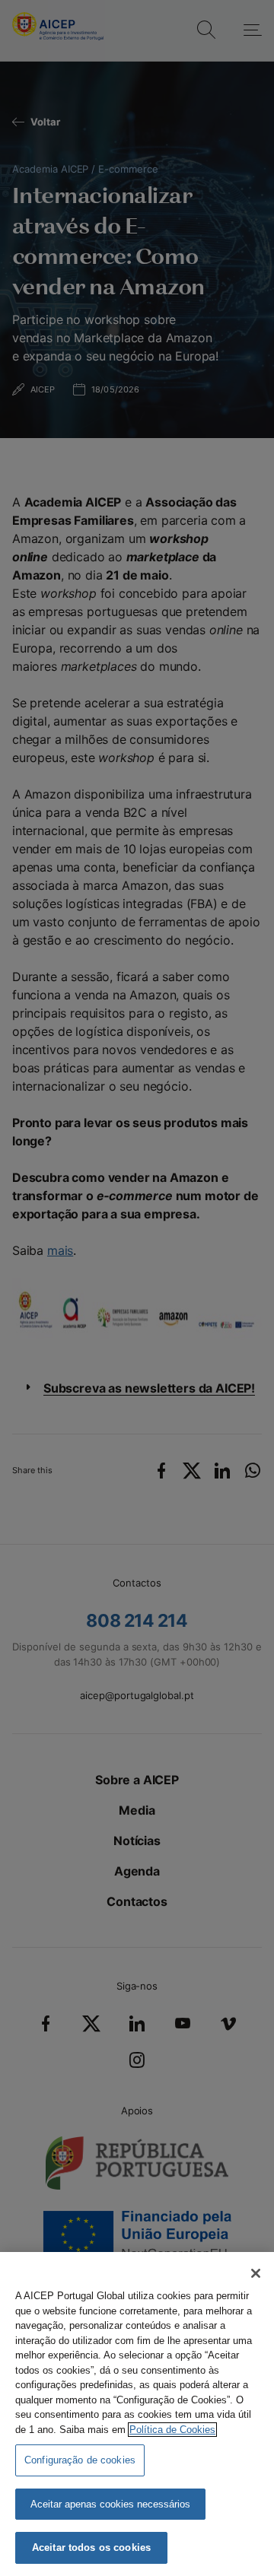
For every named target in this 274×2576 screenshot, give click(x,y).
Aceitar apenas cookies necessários (110, 2504)
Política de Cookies (172, 2430)
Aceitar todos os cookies (91, 2547)
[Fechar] (256, 2273)
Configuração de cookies (80, 2460)
